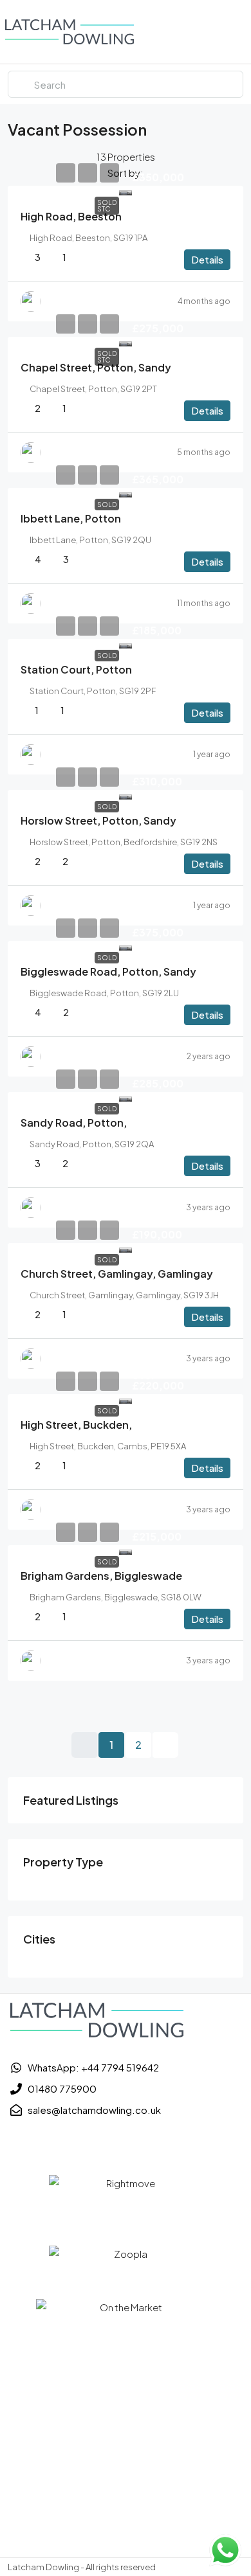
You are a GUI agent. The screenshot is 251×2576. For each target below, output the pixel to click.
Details (207, 259)
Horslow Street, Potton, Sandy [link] (98, 820)
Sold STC (107, 206)
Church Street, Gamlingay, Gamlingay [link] (117, 1274)
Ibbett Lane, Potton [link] (71, 518)
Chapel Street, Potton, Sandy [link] (96, 367)
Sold (107, 505)
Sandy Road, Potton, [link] (74, 1123)
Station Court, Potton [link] (76, 669)
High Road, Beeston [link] (71, 216)
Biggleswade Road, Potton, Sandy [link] (108, 971)
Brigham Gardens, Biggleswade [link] (101, 1576)
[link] (126, 191)
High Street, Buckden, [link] (76, 1425)
